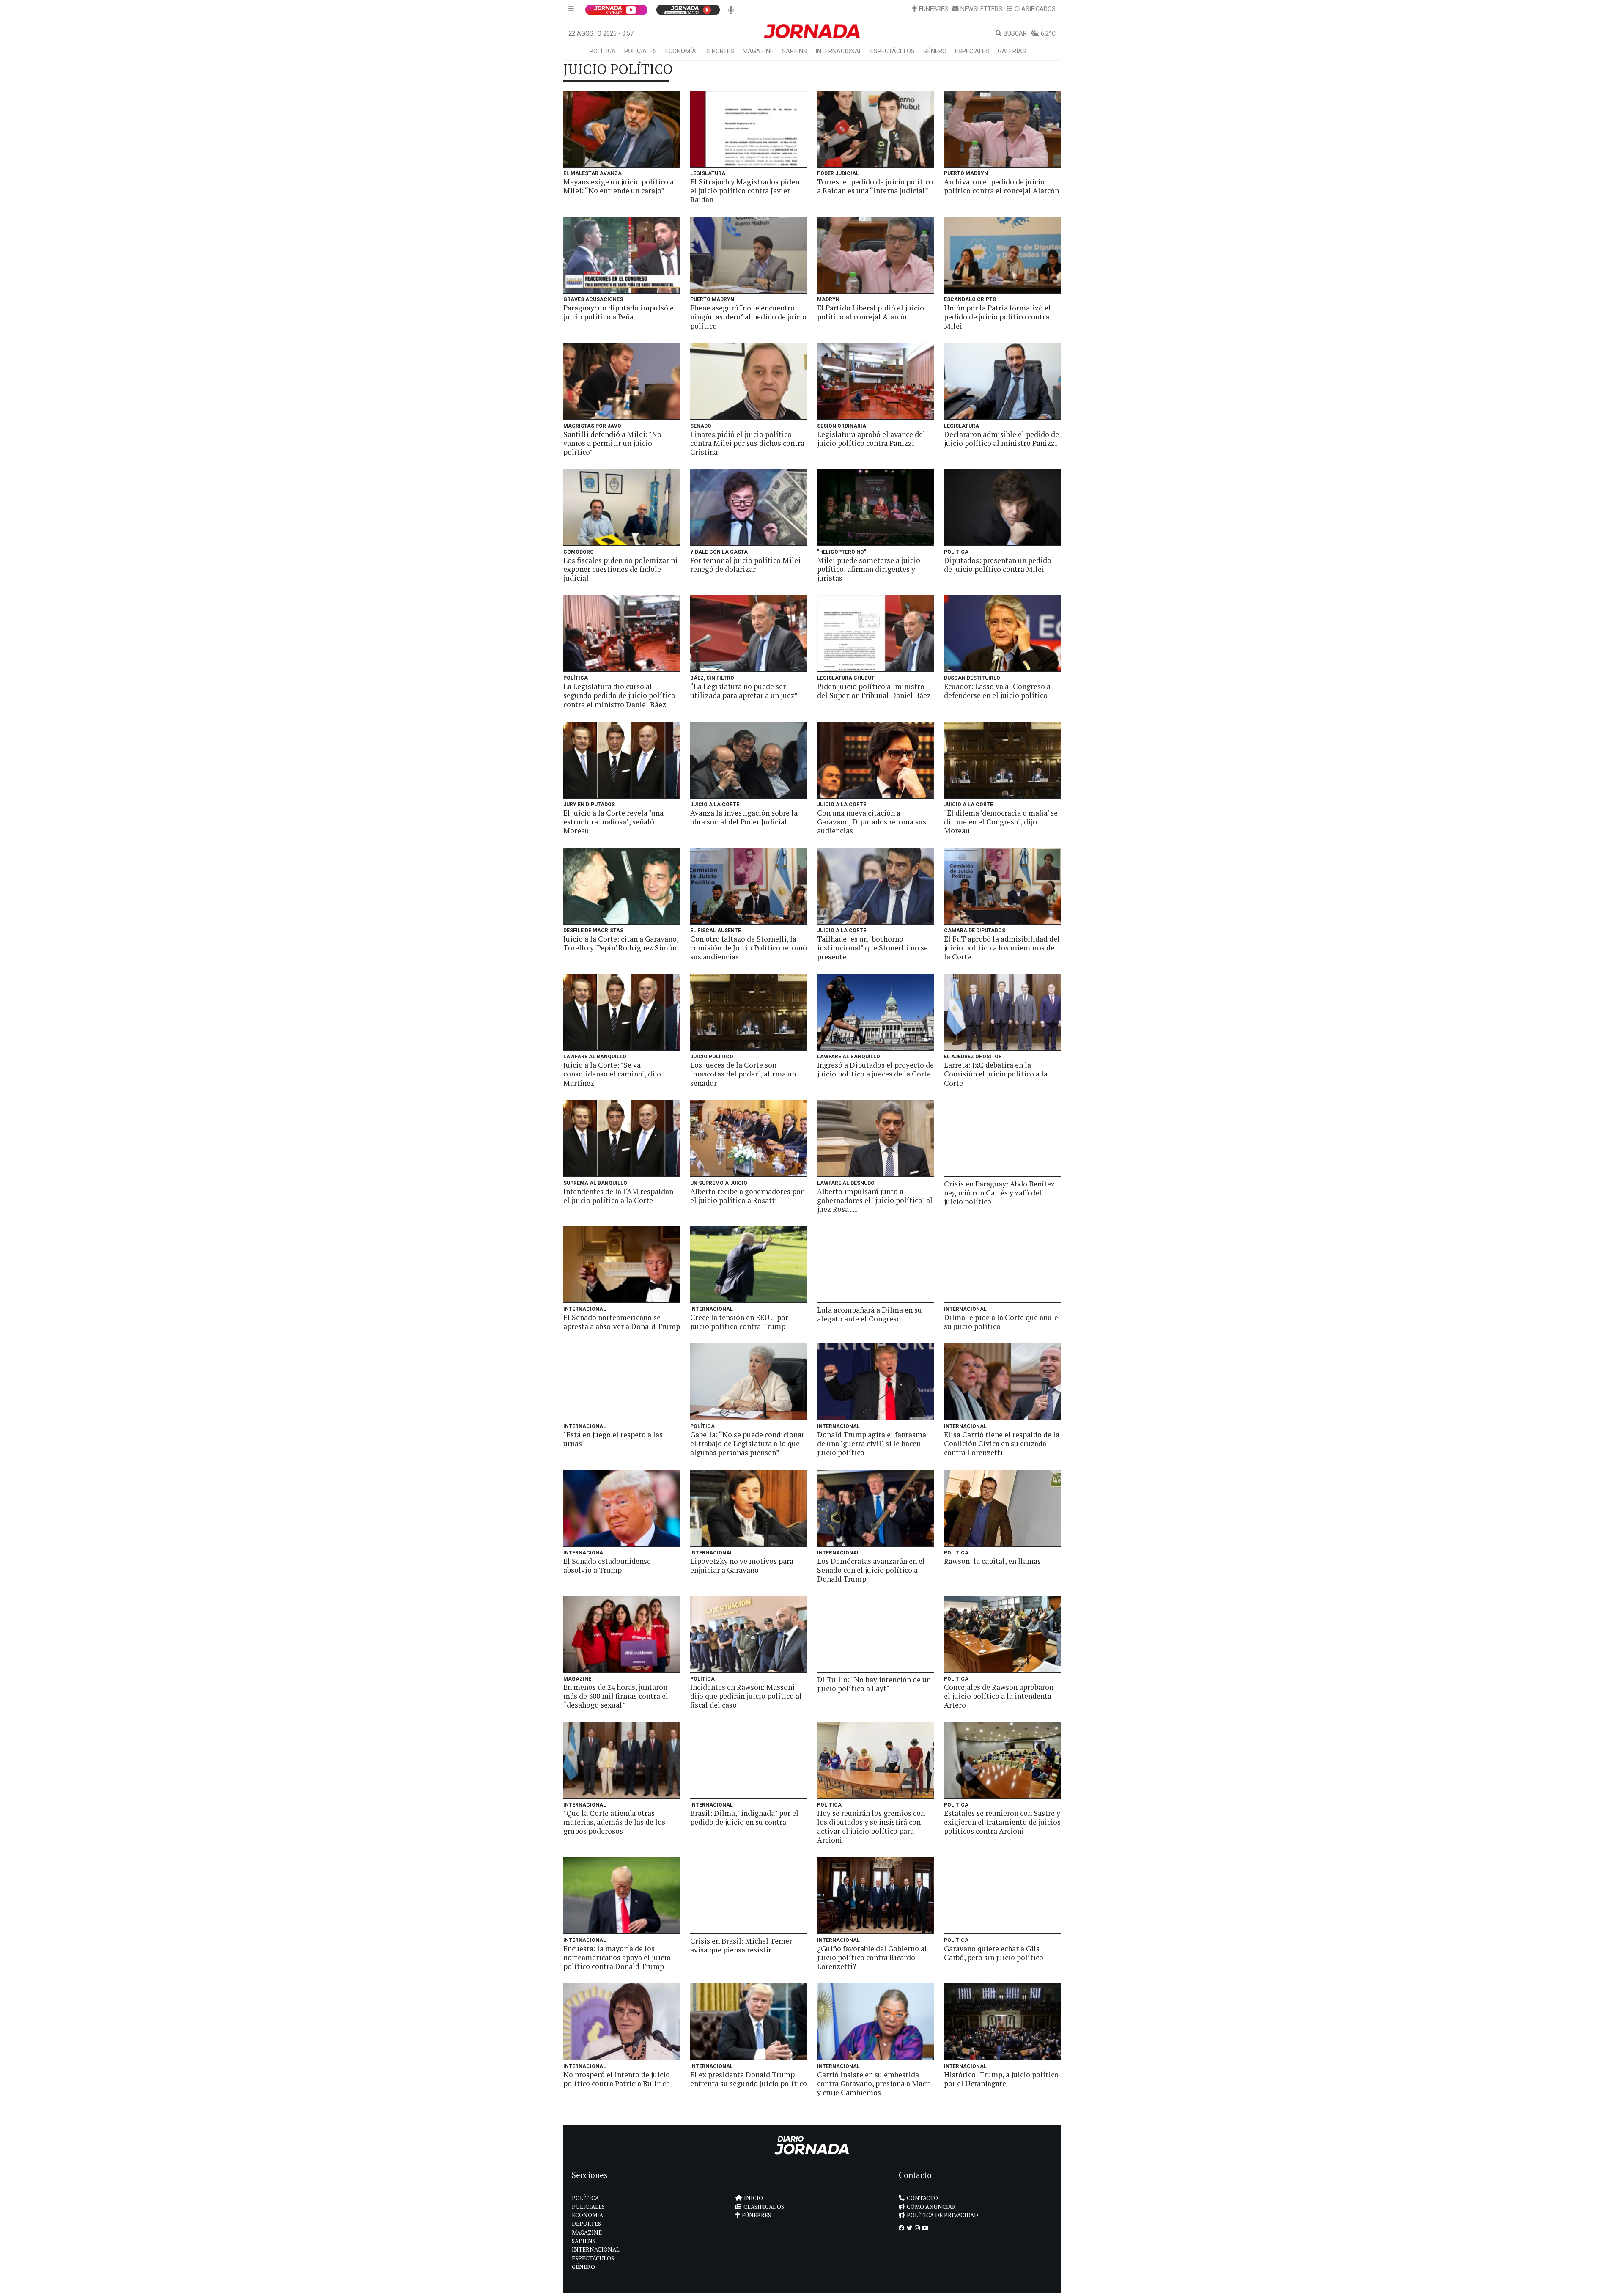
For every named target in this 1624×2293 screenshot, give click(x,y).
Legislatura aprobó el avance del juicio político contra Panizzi (871, 439)
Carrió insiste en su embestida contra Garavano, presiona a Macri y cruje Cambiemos (874, 2083)
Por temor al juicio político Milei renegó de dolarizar (745, 565)
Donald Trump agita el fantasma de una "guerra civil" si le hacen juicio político (872, 1443)
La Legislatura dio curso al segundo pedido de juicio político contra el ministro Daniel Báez (619, 695)
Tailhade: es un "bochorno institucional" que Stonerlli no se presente (872, 948)
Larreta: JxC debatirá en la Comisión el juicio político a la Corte (996, 1074)
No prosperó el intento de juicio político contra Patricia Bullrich (617, 2079)
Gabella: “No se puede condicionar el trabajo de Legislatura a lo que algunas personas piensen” (747, 1443)
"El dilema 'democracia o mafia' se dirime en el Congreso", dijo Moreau (1001, 822)
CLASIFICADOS (1035, 9)
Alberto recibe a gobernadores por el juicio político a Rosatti (747, 1196)
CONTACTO (922, 2198)
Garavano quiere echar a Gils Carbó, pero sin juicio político (994, 1953)
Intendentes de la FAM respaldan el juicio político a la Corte (618, 1196)
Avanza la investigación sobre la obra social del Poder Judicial (744, 817)
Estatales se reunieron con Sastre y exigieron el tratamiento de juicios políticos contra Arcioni (1002, 1822)
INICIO (753, 2198)
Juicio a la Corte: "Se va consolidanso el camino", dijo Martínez (612, 1074)
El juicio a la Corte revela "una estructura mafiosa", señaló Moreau (613, 822)
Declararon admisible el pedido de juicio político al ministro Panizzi (1001, 439)
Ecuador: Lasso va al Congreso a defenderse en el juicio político (997, 691)
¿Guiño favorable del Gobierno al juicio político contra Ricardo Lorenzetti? (872, 1957)
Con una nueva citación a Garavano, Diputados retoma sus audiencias (872, 822)
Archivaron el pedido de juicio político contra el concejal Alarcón (1001, 186)
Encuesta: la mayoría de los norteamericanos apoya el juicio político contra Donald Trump (617, 1957)
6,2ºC (1048, 34)
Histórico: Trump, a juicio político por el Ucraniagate (1001, 2079)
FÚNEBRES (934, 9)
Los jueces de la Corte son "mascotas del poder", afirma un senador (743, 1074)
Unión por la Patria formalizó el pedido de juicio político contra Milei (997, 317)
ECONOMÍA (681, 51)
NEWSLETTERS (981, 9)
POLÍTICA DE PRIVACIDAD (942, 2215)
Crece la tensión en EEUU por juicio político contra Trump (739, 1322)
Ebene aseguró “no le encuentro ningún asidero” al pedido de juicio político (748, 317)
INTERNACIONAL (839, 51)
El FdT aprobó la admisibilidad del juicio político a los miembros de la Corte (1002, 948)
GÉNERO (935, 51)
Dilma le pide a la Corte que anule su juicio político (1001, 1322)
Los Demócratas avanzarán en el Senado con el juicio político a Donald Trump (871, 1570)
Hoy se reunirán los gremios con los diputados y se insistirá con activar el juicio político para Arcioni (871, 1826)
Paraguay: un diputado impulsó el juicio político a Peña (620, 312)
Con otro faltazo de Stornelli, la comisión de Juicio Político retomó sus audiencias (749, 948)
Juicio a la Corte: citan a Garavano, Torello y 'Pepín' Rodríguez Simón (621, 943)
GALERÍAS (1012, 51)
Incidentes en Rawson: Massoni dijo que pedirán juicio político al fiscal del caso (746, 1696)
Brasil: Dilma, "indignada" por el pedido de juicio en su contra (744, 1818)
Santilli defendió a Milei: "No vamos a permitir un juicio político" (612, 443)
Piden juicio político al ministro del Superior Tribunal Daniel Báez (874, 691)
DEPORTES (719, 51)
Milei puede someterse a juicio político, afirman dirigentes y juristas (869, 569)
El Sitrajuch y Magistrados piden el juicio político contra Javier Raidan (745, 191)
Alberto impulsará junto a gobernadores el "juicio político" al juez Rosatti (875, 1200)
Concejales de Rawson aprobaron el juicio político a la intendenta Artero (999, 1696)
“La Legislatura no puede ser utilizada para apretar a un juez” (744, 691)
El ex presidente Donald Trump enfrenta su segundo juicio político (749, 2079)
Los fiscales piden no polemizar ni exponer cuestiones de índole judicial (620, 569)
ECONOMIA (587, 2215)
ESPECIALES (972, 51)
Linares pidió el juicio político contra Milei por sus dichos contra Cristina (747, 443)
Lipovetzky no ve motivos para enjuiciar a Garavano (742, 1565)
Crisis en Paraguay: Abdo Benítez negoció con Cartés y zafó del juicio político (999, 1193)
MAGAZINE (758, 51)
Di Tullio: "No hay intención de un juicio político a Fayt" (874, 1684)
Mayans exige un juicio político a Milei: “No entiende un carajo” (619, 186)
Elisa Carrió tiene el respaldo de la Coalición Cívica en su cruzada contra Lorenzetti (1002, 1443)
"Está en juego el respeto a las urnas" (613, 1439)
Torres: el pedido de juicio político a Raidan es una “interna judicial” (875, 186)
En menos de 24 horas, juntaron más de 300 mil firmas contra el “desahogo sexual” (616, 1696)
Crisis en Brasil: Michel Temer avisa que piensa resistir (741, 1945)
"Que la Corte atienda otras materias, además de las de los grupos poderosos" (614, 1822)
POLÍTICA (603, 51)
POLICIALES (641, 51)
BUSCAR (1015, 34)
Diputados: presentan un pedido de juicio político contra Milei (998, 565)
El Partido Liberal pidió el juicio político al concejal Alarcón (871, 312)
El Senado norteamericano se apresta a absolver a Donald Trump (622, 1322)
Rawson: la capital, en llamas (992, 1561)
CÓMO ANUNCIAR (931, 2207)
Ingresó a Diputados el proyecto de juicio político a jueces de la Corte (875, 1069)
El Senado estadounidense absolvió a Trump (607, 1565)
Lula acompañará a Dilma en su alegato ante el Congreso (870, 1314)
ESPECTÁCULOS (893, 51)
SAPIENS (794, 51)
